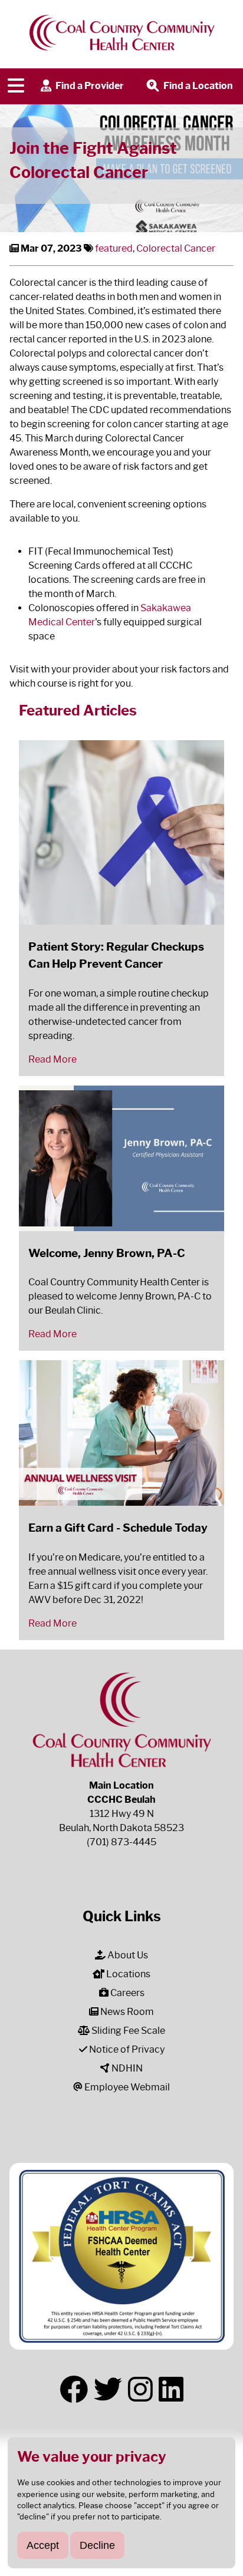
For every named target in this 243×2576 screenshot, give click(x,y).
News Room (126, 2012)
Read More (52, 1059)
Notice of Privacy (126, 2049)
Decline (97, 2545)
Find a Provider (89, 86)
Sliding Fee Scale (127, 2031)
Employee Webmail (126, 2087)
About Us (127, 1955)
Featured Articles (78, 710)
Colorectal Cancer (176, 248)
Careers (127, 1993)
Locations (127, 1974)
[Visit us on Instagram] (140, 2390)
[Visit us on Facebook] (74, 2390)
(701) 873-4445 (121, 1842)
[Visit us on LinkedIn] (171, 2390)
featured (114, 248)
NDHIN (126, 2068)
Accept (43, 2545)
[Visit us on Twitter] (108, 2390)
